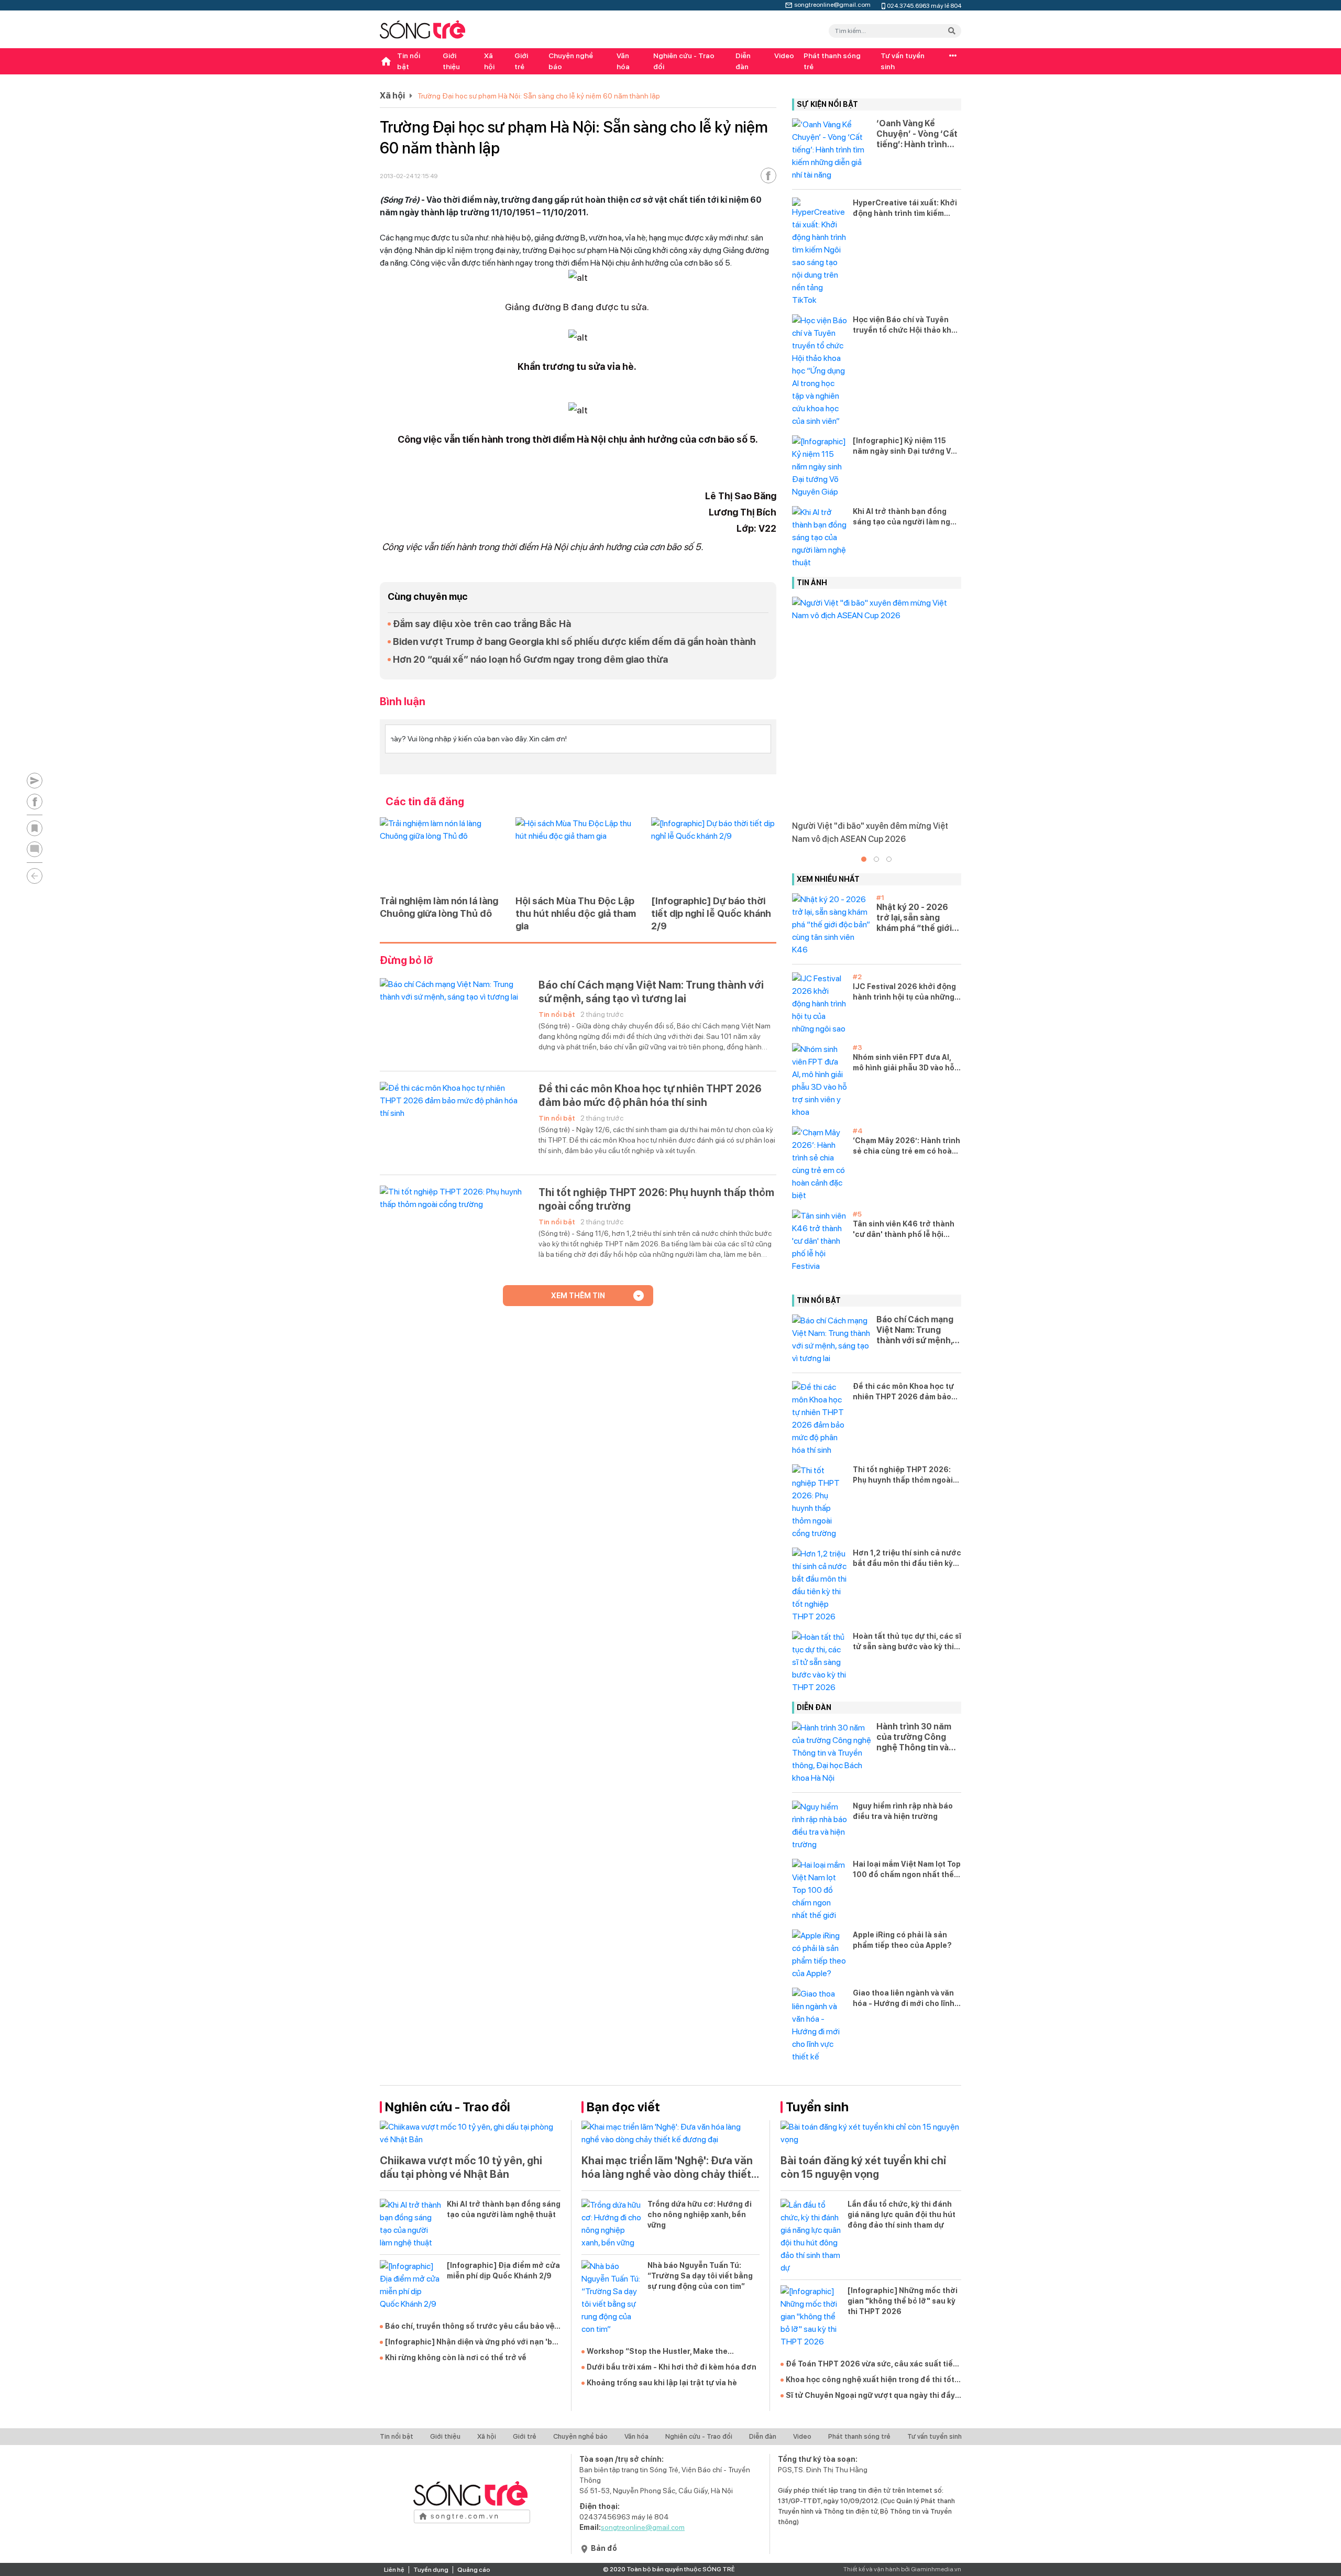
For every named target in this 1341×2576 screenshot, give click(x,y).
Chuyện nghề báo (571, 61)
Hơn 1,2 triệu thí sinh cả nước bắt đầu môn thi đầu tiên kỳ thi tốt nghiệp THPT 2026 (907, 1559)
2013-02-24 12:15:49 (409, 176)
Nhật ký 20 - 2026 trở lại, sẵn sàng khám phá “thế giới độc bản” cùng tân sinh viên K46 (914, 918)
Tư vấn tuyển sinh (903, 61)
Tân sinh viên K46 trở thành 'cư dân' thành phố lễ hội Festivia (904, 1230)
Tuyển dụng (431, 2570)
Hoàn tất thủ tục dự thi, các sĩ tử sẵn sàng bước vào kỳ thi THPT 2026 (907, 1642)
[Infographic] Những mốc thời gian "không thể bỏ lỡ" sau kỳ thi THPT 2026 (903, 2301)
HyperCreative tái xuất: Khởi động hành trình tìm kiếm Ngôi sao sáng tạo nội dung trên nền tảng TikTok (905, 209)
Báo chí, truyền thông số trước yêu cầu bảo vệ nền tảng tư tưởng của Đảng (470, 2327)
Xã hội (489, 61)
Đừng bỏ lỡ (406, 960)
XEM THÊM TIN (578, 1296)
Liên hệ (394, 2570)
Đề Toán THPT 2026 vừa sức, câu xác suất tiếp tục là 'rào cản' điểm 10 (872, 2364)
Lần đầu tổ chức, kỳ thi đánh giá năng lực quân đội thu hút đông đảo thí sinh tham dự (902, 2215)
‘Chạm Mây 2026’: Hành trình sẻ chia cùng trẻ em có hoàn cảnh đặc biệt (906, 1146)
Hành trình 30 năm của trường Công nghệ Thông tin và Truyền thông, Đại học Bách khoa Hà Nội (914, 1737)
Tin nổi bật (409, 61)
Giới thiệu (451, 61)
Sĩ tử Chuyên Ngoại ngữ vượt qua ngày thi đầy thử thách (870, 2396)
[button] (864, 859)
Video (784, 56)
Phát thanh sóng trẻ (832, 61)
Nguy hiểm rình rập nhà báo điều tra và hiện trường (903, 1811)
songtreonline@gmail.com (832, 4)
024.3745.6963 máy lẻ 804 (924, 5)
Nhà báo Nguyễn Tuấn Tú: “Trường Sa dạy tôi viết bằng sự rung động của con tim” (700, 2276)
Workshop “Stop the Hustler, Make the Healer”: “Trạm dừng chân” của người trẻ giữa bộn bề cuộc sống (672, 2352)
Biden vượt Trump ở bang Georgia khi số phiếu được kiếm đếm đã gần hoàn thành (574, 642)
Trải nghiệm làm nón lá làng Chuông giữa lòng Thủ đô (439, 907)
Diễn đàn (743, 61)
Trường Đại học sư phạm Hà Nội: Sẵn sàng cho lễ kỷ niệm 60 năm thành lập (539, 96)
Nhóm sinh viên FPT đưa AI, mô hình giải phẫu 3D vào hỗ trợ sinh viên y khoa (904, 1063)
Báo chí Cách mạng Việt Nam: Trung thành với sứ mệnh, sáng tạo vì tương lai (651, 992)
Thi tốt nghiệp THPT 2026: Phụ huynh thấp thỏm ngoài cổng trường (656, 1199)
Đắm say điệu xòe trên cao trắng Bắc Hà (482, 624)
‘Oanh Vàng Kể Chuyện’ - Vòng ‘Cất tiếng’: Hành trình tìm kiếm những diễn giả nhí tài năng (917, 134)
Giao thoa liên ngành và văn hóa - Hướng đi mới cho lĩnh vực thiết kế (904, 1999)
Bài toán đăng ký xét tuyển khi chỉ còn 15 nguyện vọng (863, 2167)
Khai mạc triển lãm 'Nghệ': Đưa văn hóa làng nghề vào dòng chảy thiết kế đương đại (667, 2168)
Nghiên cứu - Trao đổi (684, 61)
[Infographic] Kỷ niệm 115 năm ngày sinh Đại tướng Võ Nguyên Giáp (904, 446)
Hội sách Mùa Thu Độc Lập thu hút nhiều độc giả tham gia (576, 913)
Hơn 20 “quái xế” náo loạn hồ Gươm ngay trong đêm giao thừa (531, 659)
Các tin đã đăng (425, 802)
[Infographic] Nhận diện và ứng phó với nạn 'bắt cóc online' (472, 2342)
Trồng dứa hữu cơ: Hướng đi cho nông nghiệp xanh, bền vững (700, 2215)
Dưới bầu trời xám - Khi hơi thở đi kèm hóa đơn (672, 2367)
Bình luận (403, 701)
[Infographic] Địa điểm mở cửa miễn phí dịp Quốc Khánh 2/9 (503, 2271)
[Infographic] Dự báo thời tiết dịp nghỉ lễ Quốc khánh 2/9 (711, 913)
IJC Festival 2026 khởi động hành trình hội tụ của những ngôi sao (904, 992)
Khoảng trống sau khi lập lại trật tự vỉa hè (662, 2383)
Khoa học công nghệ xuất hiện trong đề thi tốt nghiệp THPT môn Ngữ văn (870, 2380)
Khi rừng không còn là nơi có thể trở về (456, 2358)
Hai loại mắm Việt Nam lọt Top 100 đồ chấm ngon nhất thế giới (907, 1870)
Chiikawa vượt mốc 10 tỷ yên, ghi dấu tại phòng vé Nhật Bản (461, 2167)
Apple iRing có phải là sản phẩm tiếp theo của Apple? (902, 1940)
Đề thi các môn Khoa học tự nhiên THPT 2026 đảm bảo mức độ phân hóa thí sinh (650, 1095)
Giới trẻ (521, 61)
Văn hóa (623, 61)
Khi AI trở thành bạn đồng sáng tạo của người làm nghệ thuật (906, 517)
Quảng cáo (474, 2570)
